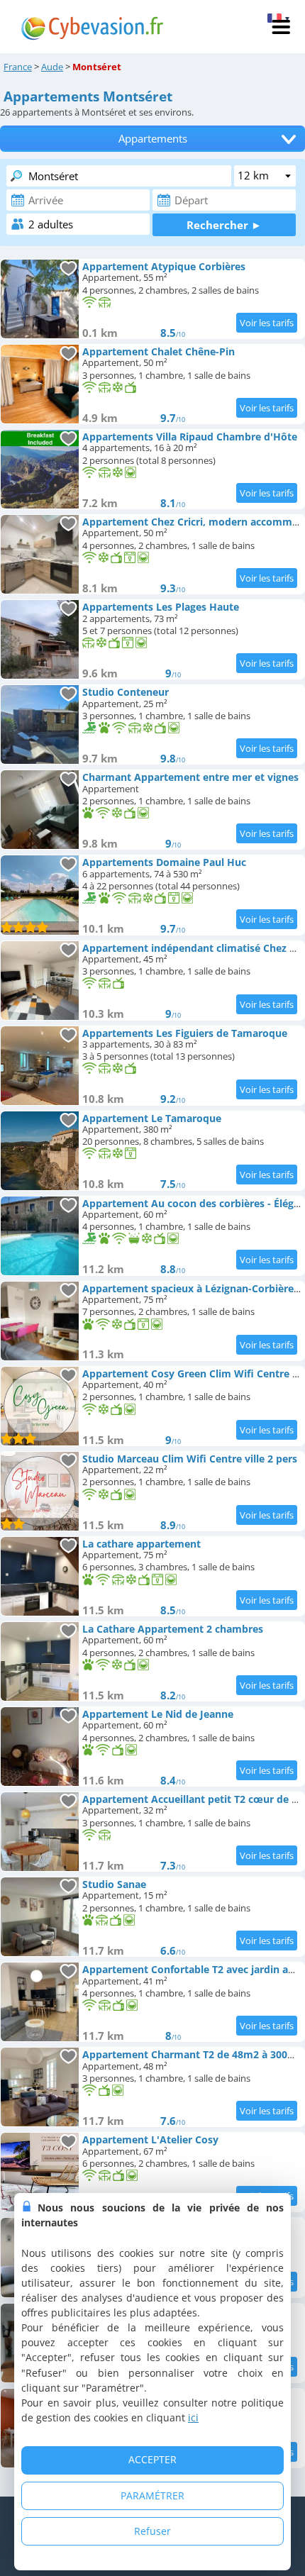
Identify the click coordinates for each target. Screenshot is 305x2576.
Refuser (152, 2531)
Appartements (153, 139)
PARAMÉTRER (152, 2495)
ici (193, 2417)
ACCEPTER (152, 2459)
